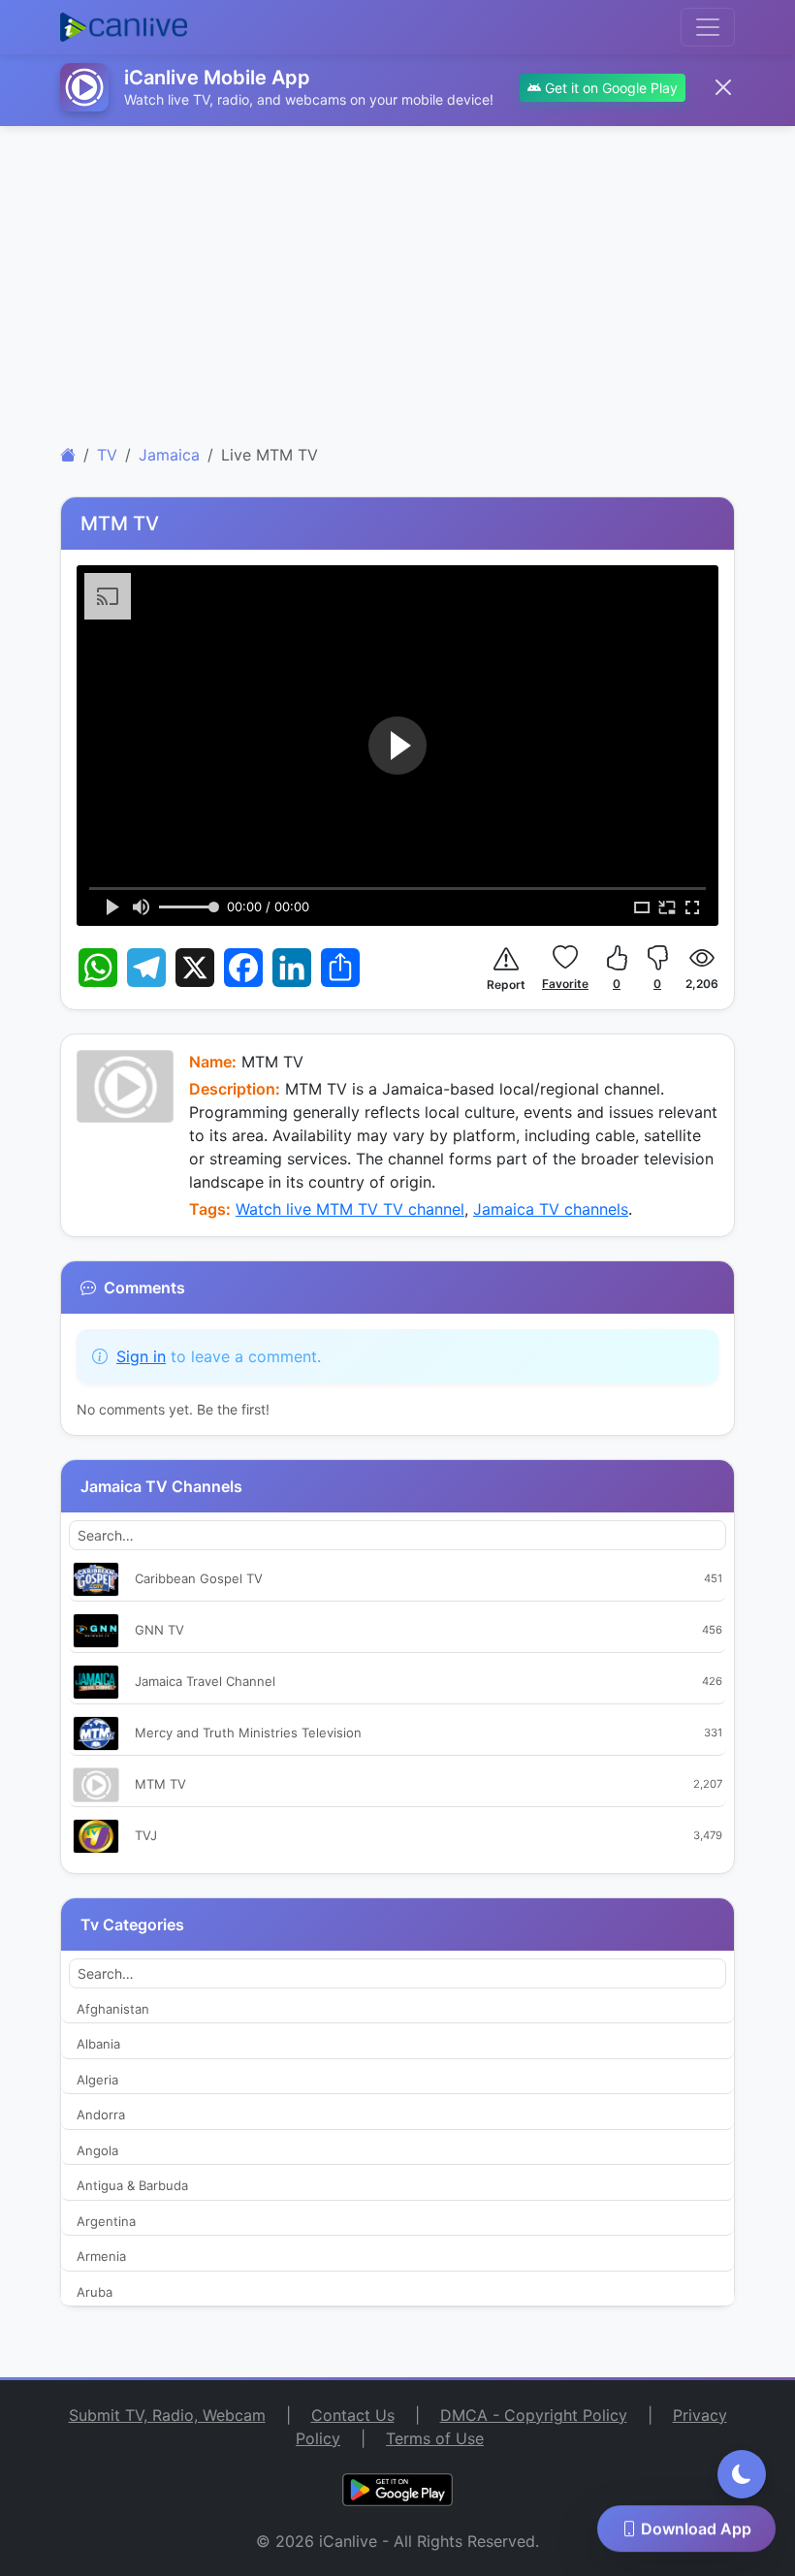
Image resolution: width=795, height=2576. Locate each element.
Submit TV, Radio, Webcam (167, 2415)
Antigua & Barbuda (132, 2185)
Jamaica (169, 455)
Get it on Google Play (609, 88)
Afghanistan (113, 2009)
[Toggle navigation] (708, 27)
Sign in (141, 1356)
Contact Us (353, 2415)
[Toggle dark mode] (742, 2474)
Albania (98, 2044)
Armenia (101, 2256)
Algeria (97, 2080)
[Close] (723, 87)
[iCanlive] (68, 455)
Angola (97, 2150)
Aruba (95, 2292)
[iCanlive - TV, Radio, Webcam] (124, 27)
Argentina (106, 2221)
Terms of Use (435, 2438)
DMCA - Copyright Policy (534, 2415)
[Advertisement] (397, 277)
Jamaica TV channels (551, 1209)
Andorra (101, 2115)
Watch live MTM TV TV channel (350, 1209)
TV (107, 455)
